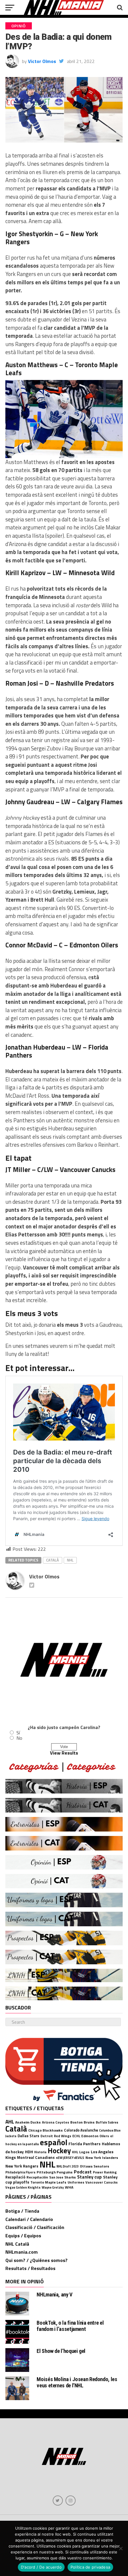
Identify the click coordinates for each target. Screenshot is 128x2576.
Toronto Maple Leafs (48, 2182)
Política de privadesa (90, 2567)
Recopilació (15, 2177)
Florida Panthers (85, 2144)
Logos (84, 2152)
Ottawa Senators (95, 2166)
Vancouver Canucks (102, 2182)
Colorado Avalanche (81, 2130)
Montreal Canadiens (36, 2157)
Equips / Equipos (23, 2236)
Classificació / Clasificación (35, 2227)
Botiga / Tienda (22, 2211)
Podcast (83, 2172)
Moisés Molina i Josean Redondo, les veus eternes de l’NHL (77, 2382)
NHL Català (17, 2244)
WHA (69, 2187)
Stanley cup (89, 2177)
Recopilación (37, 2177)
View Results (64, 1753)
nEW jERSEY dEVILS (70, 2158)
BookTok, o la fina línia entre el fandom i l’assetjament (70, 2326)
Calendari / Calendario (29, 2219)
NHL (70, 1560)
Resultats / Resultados (30, 2268)
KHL (75, 2152)
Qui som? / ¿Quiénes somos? (36, 2260)
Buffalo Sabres (107, 2122)
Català (53, 1560)
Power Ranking (105, 2172)
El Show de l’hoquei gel (61, 2351)
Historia (40, 2152)
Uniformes (76, 2182)
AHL (10, 2122)
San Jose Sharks (63, 2177)
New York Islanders (102, 2158)
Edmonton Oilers (95, 2136)
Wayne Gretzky (53, 2187)
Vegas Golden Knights (23, 2187)
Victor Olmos (42, 61)
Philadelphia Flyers (20, 2172)
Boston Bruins (82, 2122)
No (19, 1738)
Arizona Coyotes (56, 2122)
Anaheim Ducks (28, 2122)
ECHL (76, 2136)
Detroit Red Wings (56, 2136)
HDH (29, 2152)
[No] (121, 2548)
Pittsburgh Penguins (55, 2172)
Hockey (59, 2151)
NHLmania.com (22, 2252)
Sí (18, 1733)
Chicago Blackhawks (46, 2130)
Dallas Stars (28, 2136)
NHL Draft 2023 (68, 2166)
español (54, 2142)
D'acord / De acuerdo (41, 2567)
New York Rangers (22, 2166)
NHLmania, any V (54, 2295)
